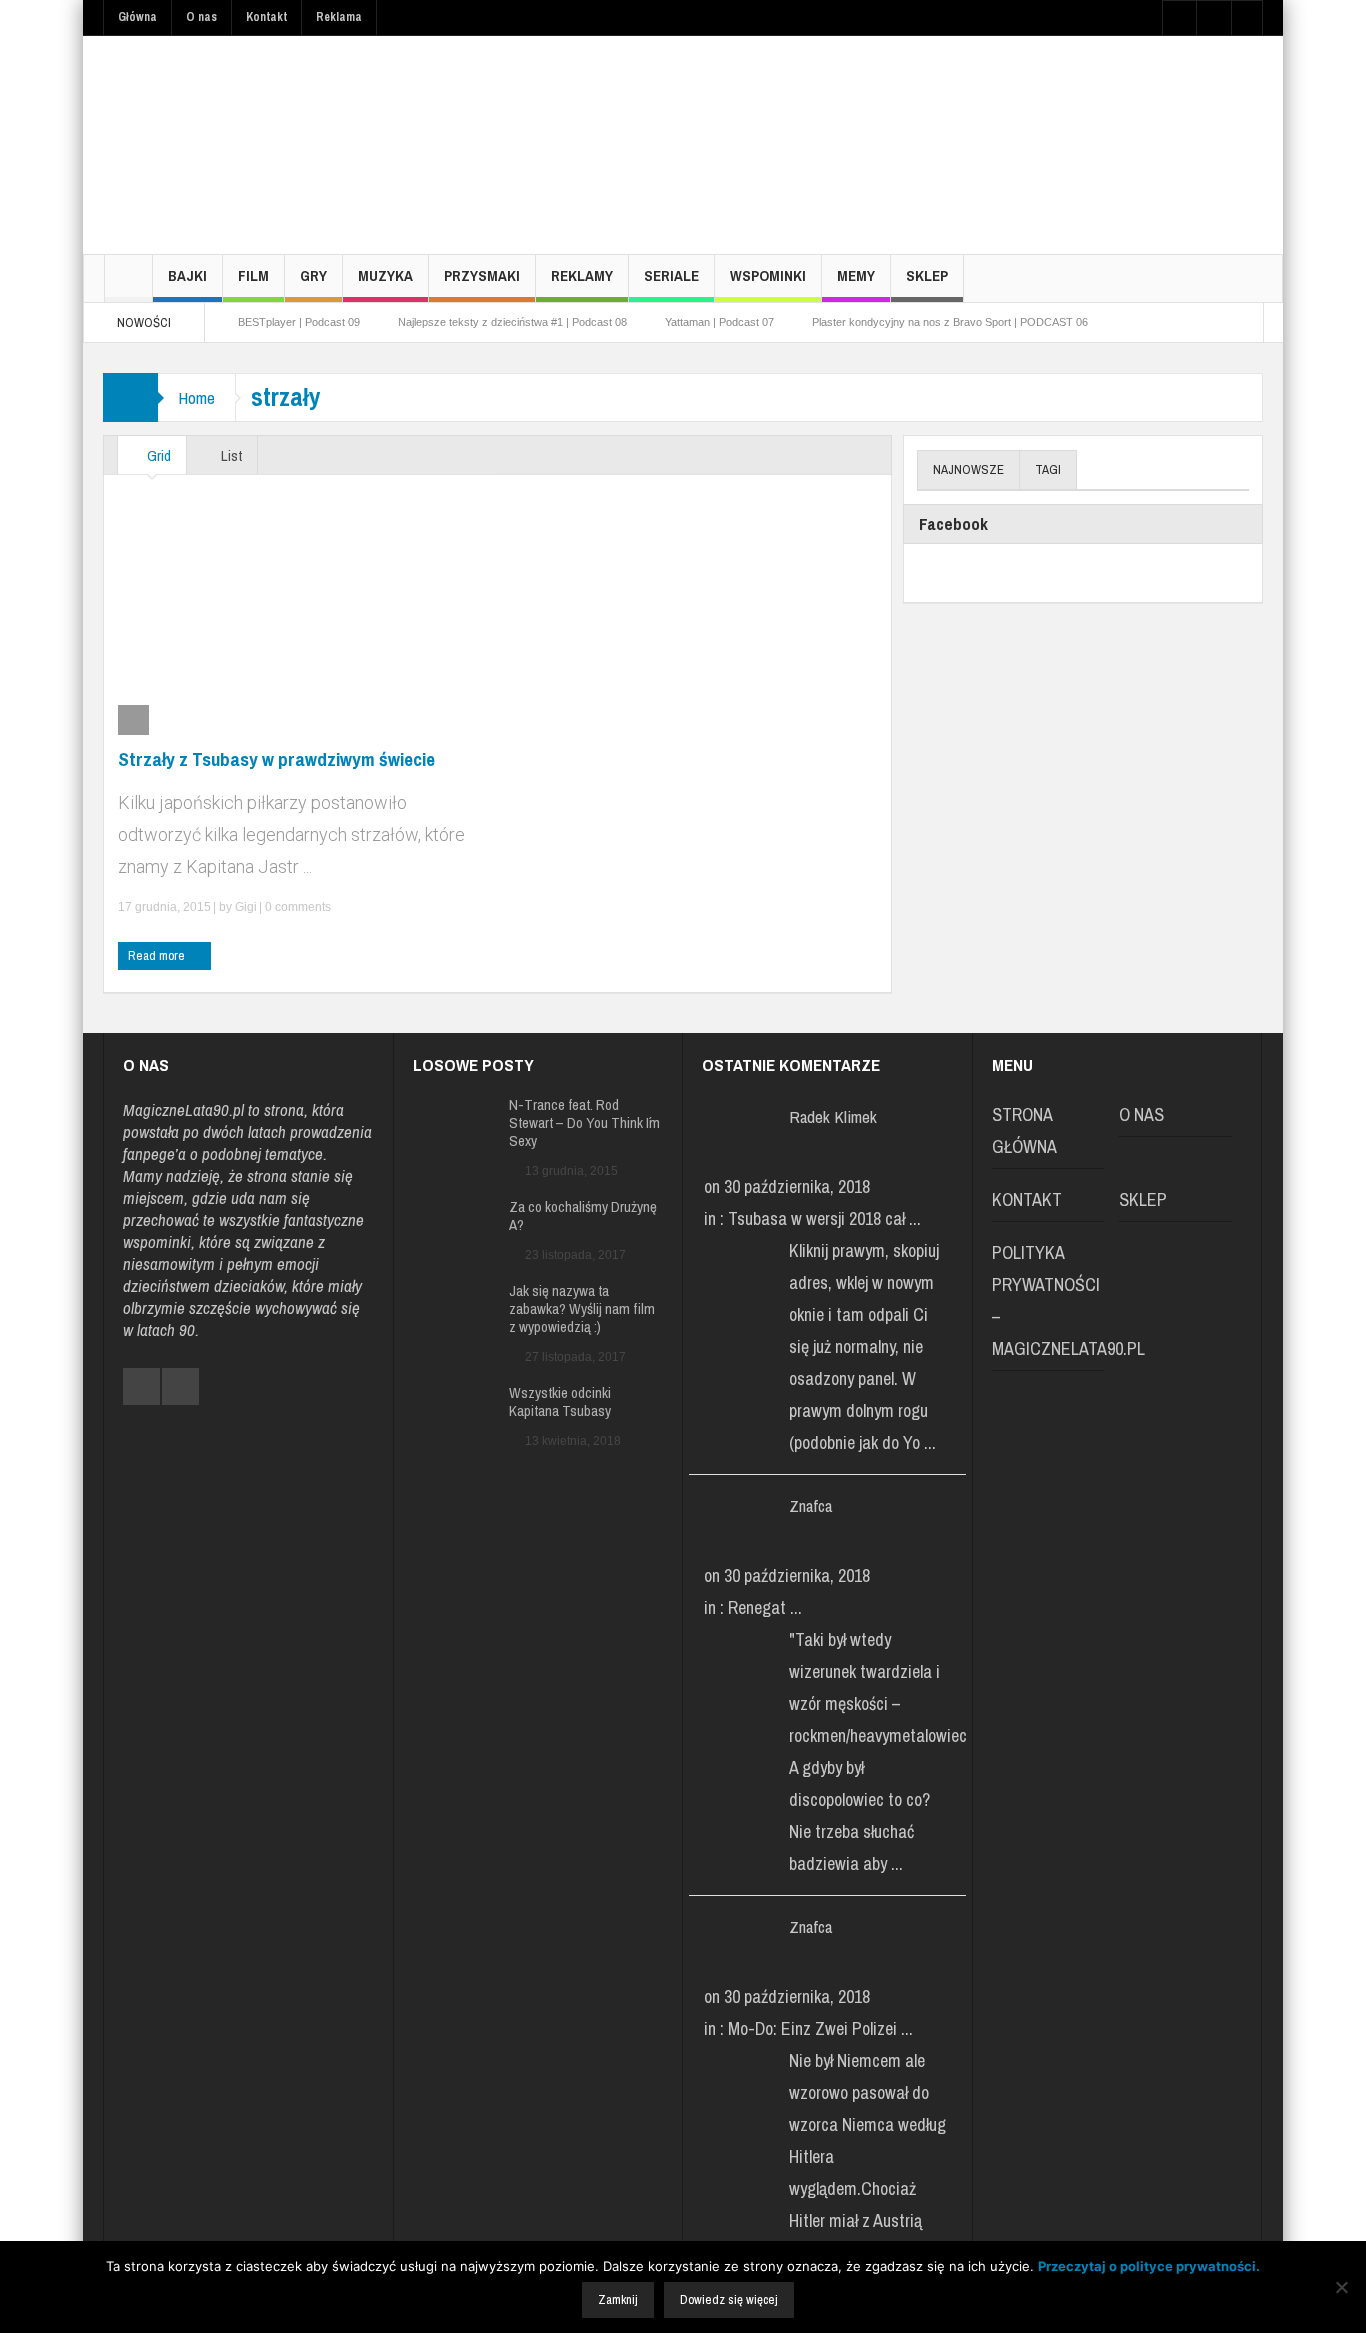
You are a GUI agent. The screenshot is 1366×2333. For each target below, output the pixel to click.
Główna (137, 17)
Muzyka (385, 275)
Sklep (927, 275)
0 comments (296, 907)
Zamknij (618, 2299)
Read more (158, 955)
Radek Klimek (833, 1116)
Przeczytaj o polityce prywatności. (1149, 2266)
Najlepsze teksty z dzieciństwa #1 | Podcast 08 (512, 322)
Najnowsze (968, 469)
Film (253, 275)
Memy (856, 275)
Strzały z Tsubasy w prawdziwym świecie (276, 759)
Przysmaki (482, 275)
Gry (313, 275)
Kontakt (266, 17)
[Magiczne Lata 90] (253, 144)
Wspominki (768, 275)
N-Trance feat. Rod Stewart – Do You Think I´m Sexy (584, 1123)
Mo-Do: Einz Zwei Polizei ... (820, 2028)
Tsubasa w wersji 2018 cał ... (824, 1218)
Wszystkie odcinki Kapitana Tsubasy (560, 1402)
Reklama (339, 17)
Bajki (187, 275)
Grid (157, 455)
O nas (201, 17)
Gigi (246, 907)
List (230, 455)
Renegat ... (765, 1607)
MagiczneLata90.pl (183, 1109)
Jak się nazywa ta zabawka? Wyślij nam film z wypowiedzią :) (582, 1309)
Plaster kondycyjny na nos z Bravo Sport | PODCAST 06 (950, 322)
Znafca (810, 1505)
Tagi (1048, 469)
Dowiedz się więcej (729, 2299)
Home (196, 397)
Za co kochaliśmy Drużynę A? (583, 1216)
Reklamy (582, 275)
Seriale (671, 275)
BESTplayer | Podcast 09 (299, 322)
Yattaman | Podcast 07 (719, 322)
